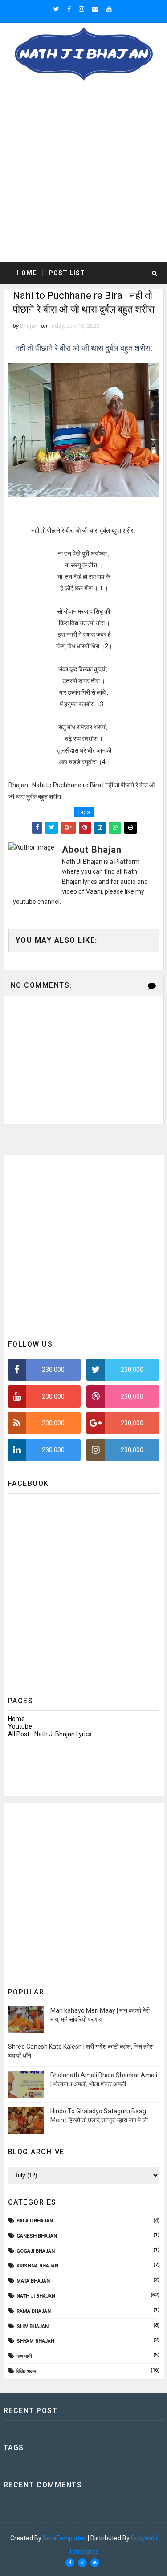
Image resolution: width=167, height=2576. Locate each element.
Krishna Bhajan (37, 2266)
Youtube (20, 1726)
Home (26, 273)
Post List (67, 273)
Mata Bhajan (33, 2281)
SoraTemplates (65, 2538)
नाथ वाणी (24, 2356)
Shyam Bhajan (35, 2341)
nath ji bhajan (36, 2296)
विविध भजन (26, 2371)
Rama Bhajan (34, 2311)
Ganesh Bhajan (37, 2236)
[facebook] (69, 9)
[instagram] (81, 9)
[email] (95, 9)
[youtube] (109, 9)
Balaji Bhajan (35, 2221)
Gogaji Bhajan (36, 2251)
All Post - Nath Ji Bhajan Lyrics (50, 1734)
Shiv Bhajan (33, 2326)
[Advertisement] (83, 174)
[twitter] (56, 9)
